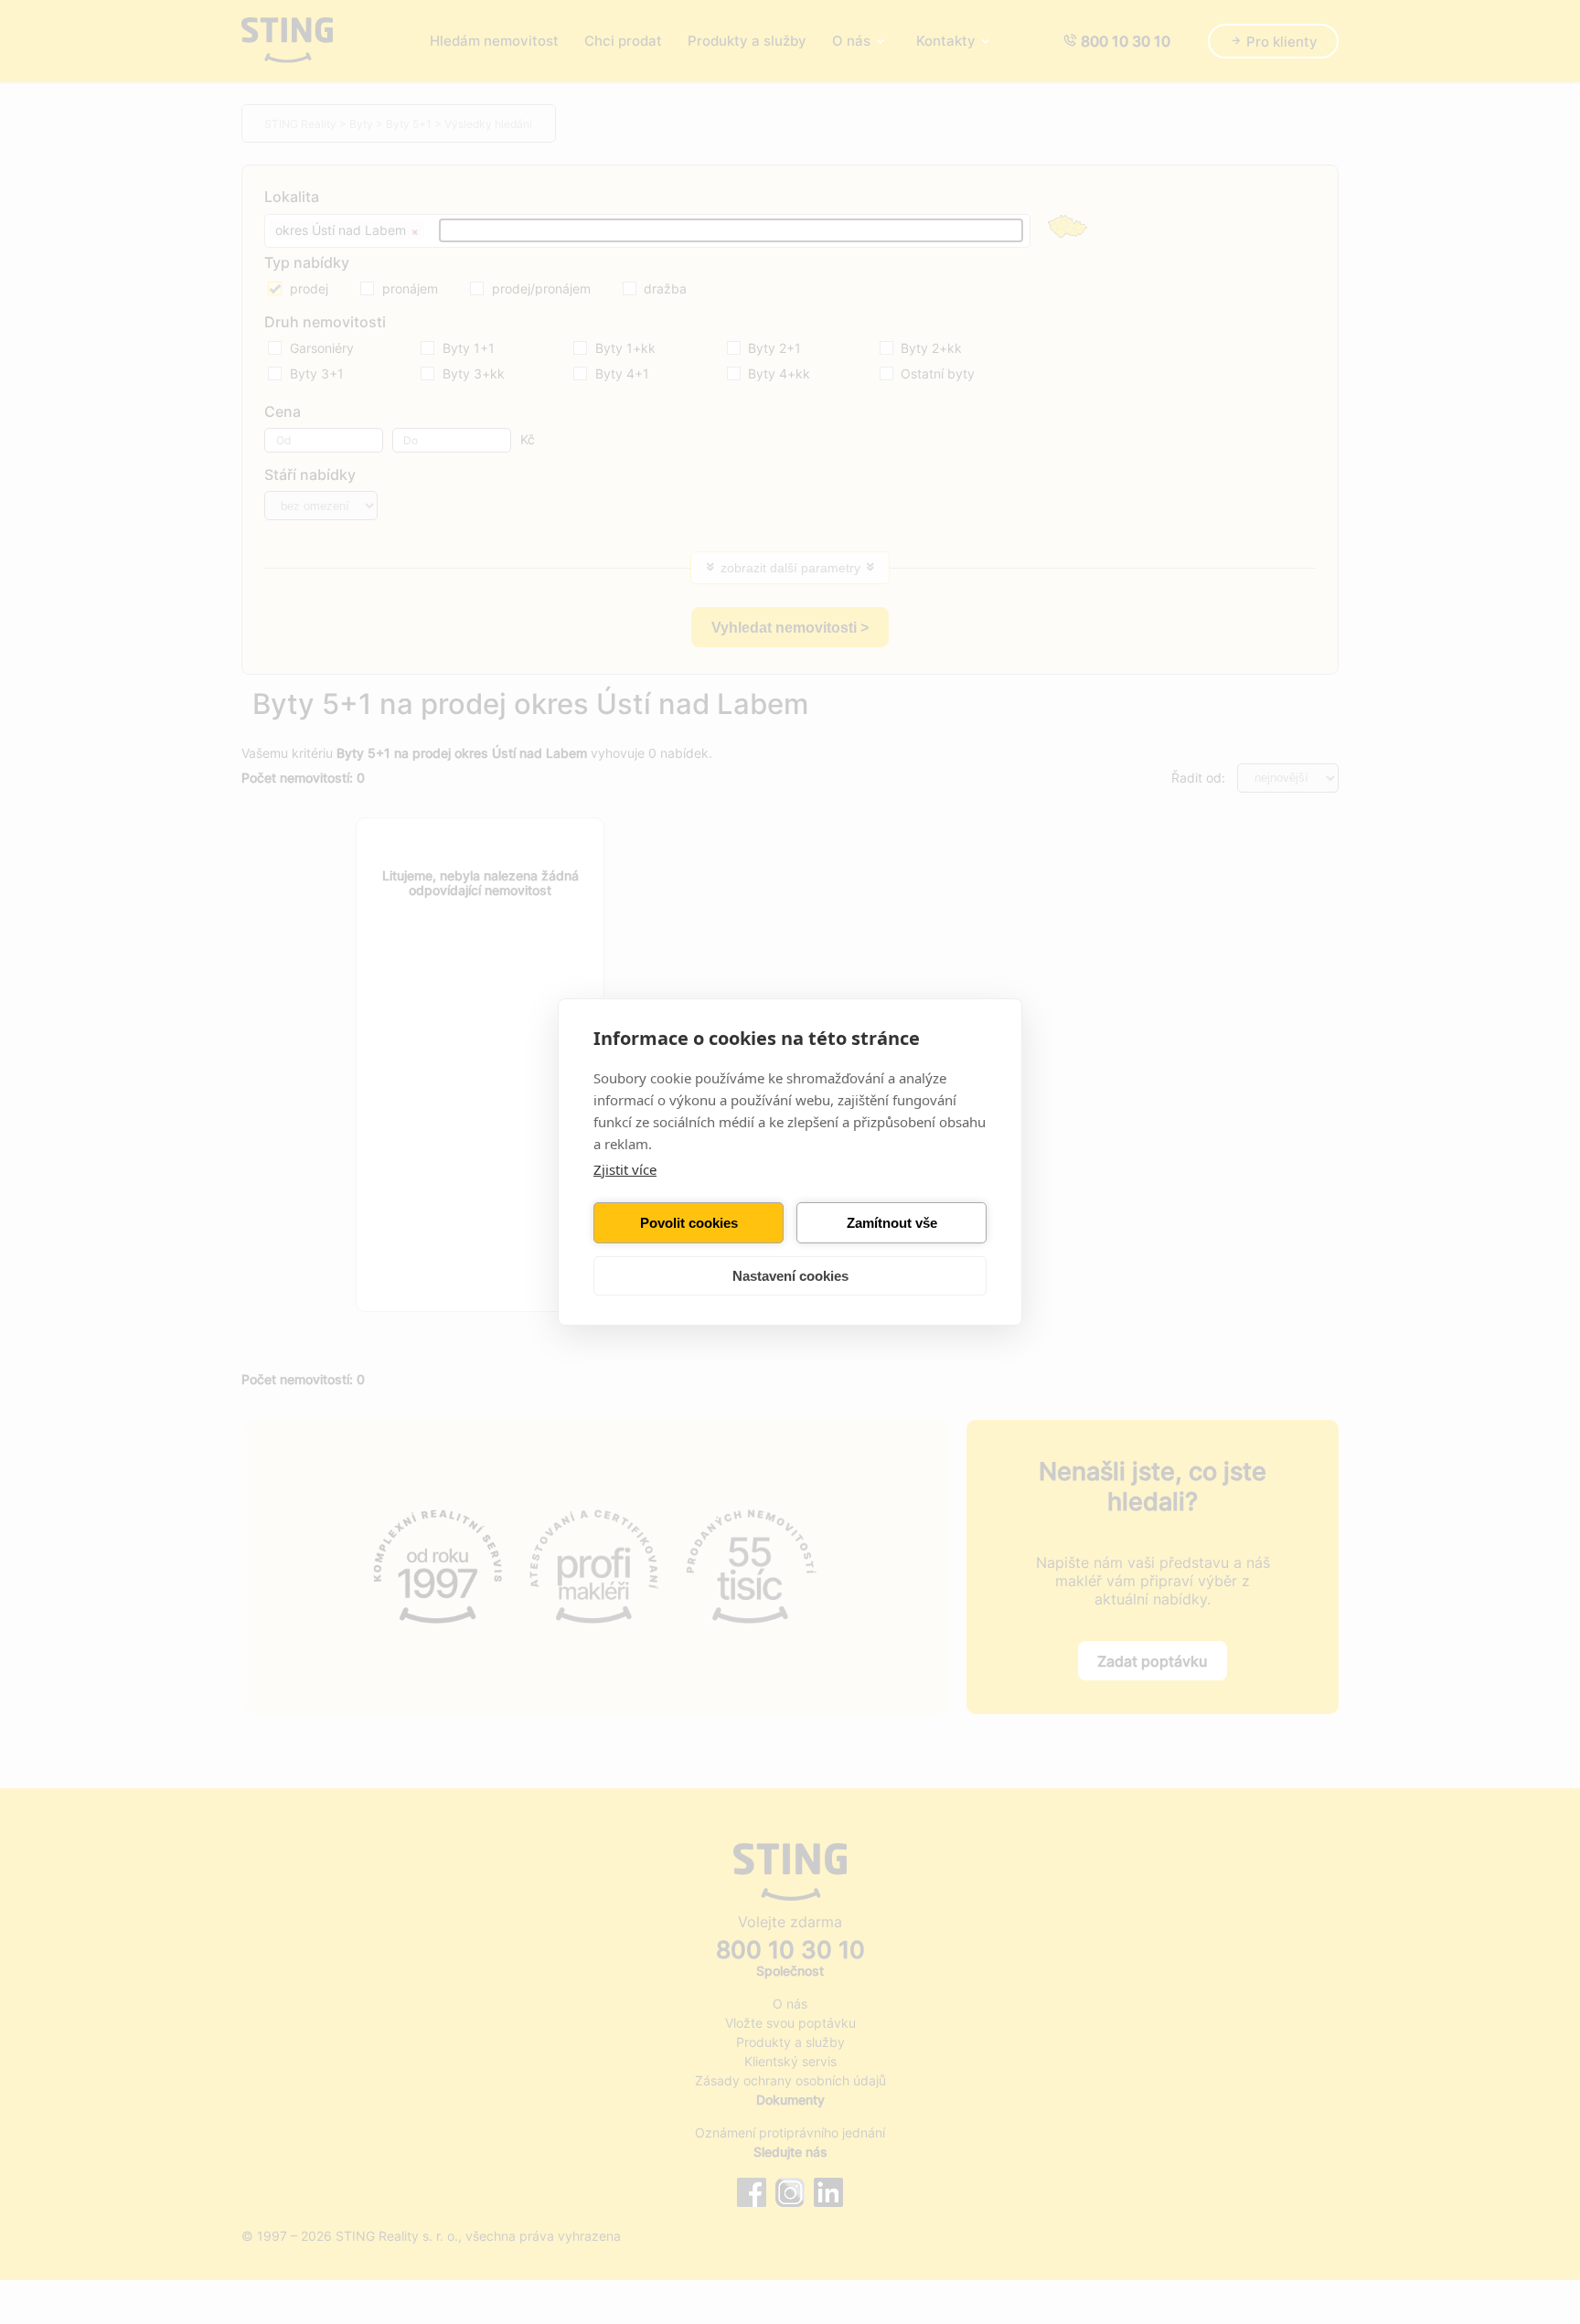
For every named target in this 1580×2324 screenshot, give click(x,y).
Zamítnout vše (892, 1223)
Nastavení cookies (790, 1276)
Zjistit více (625, 1169)
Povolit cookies (689, 1223)
